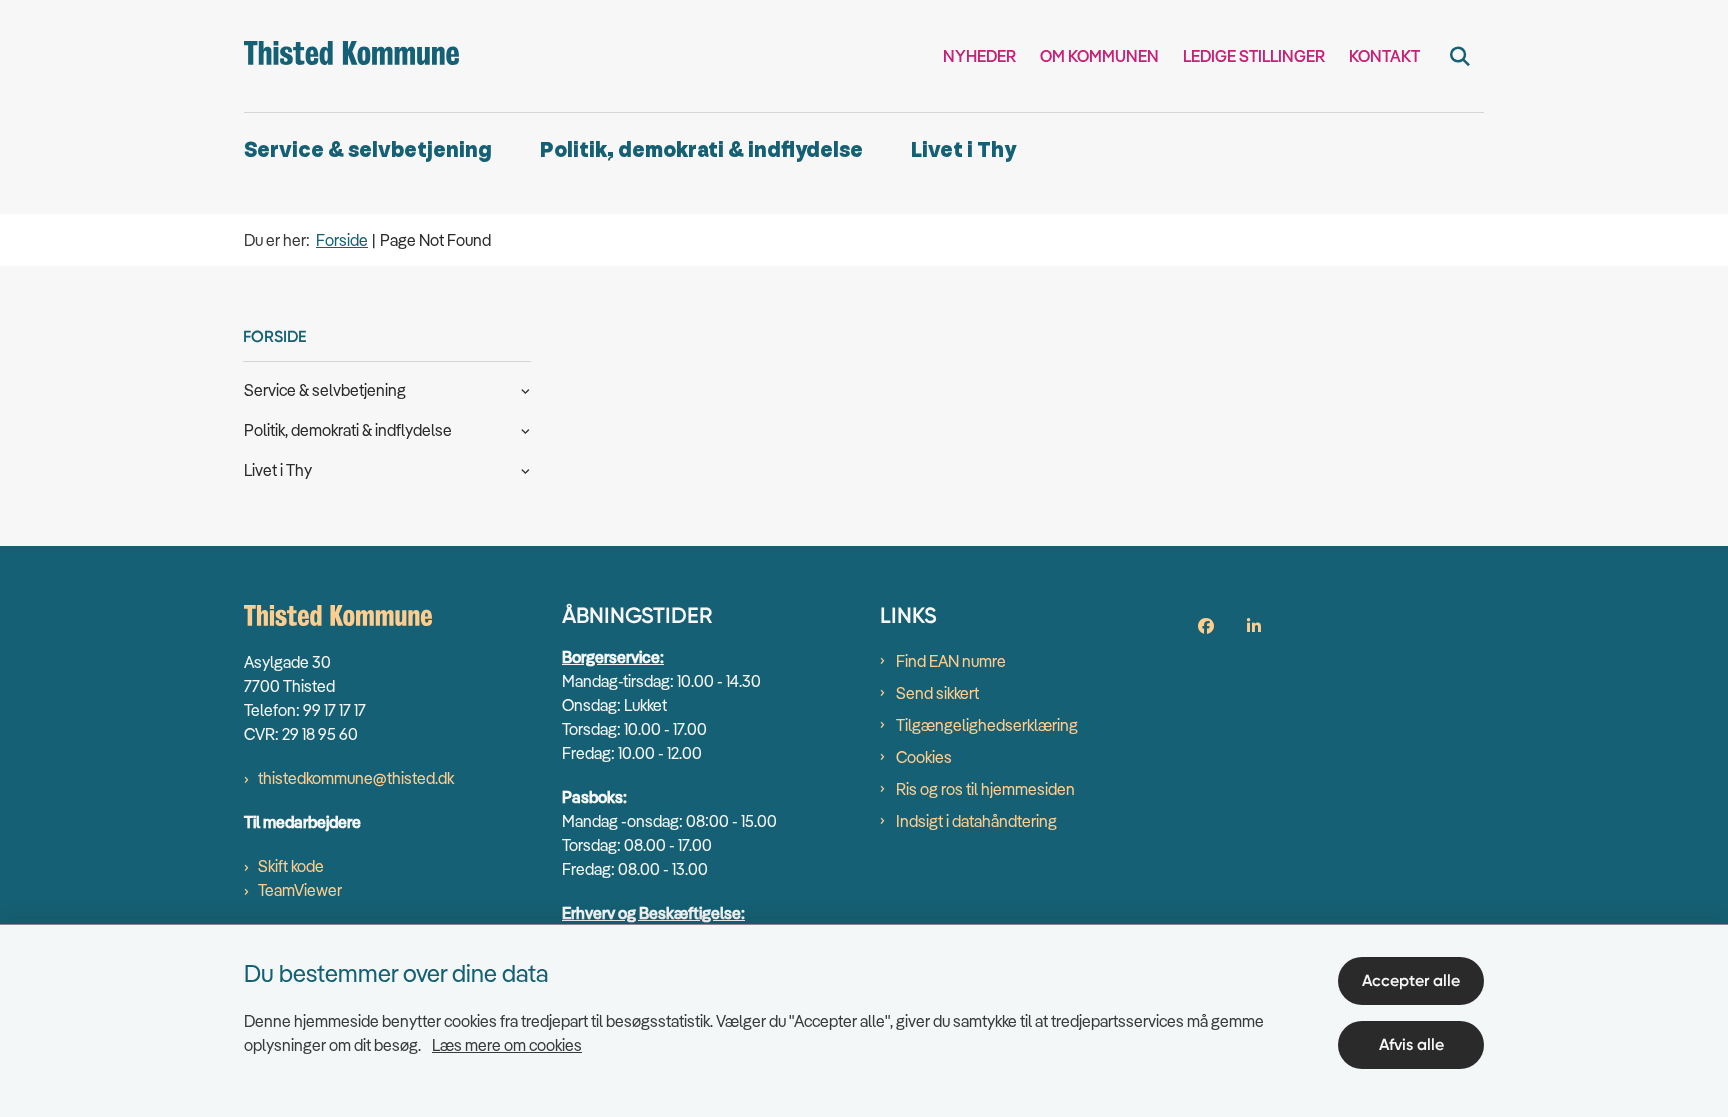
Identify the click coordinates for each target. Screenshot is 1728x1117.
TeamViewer (300, 890)
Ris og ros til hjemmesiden (985, 789)
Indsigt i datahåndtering (976, 821)
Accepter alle (1411, 980)
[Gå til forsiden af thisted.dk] (351, 56)
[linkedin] (1254, 626)
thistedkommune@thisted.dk (356, 778)
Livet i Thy (963, 150)
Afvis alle (1411, 1044)
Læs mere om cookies (507, 1045)
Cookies (924, 757)
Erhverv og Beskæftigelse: (653, 913)
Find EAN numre (951, 661)
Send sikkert (937, 693)
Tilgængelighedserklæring (987, 725)
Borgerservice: (613, 657)
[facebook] (1206, 626)
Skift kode (291, 866)
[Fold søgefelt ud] (1460, 56)
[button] (520, 389)
